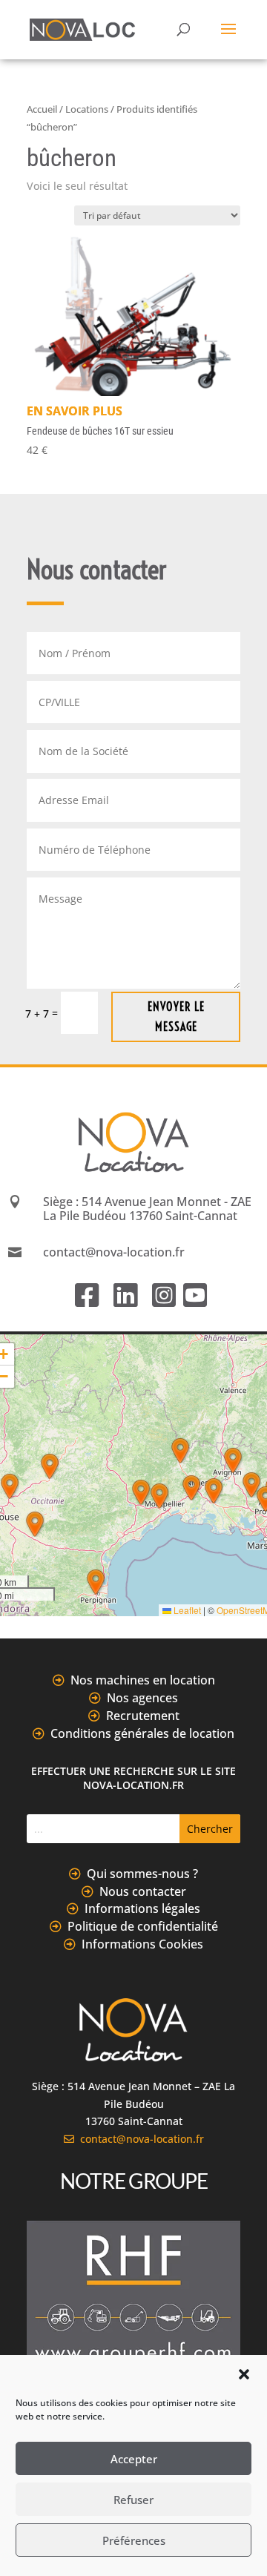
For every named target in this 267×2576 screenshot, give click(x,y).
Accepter (134, 2459)
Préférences (134, 2540)
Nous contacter (143, 1891)
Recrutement (143, 1716)
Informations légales (142, 1908)
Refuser (133, 2500)
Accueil (42, 109)
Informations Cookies (142, 1944)
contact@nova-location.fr (139, 2139)
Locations (87, 109)
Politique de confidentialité (143, 1926)
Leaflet (186, 1610)
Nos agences (142, 1698)
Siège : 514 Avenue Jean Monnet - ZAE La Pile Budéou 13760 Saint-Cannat (147, 1209)
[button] (244, 2374)
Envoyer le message (176, 1017)
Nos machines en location (143, 1680)
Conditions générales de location (142, 1733)
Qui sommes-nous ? (142, 1874)
